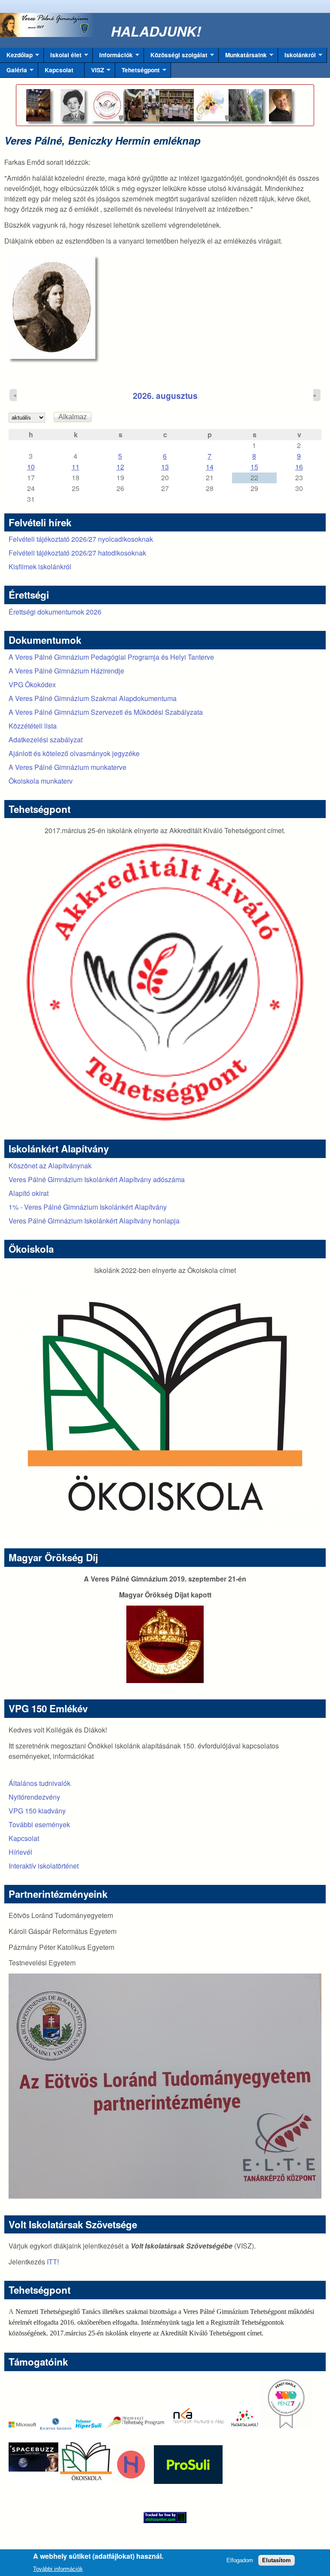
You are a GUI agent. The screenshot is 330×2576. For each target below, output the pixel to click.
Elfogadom (240, 2560)
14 (210, 467)
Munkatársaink (243, 57)
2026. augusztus (165, 395)
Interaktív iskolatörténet (44, 1866)
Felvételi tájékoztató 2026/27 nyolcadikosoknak (81, 539)
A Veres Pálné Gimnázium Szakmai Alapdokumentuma (93, 698)
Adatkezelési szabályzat (46, 740)
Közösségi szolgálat (176, 57)
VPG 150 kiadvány (37, 1811)
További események (39, 1824)
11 (76, 467)
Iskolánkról (297, 57)
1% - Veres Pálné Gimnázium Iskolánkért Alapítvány (88, 1207)
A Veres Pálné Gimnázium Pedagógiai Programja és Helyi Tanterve (111, 657)
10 (31, 467)
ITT (52, 2262)
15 (254, 467)
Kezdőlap (16, 57)
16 (299, 467)
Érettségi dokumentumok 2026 (55, 612)
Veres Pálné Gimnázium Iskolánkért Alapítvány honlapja (94, 1221)
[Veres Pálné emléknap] (58, 307)
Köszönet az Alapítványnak (50, 1166)
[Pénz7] (286, 2427)
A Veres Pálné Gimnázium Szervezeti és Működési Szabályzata (106, 712)
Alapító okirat (29, 1193)
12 (120, 467)
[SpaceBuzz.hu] (34, 2481)
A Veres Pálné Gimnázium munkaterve (67, 767)
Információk (113, 57)
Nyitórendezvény (34, 1797)
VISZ (94, 72)
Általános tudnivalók (40, 1783)
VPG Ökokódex (32, 684)
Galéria (14, 72)
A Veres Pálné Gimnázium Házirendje (66, 671)
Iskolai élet (63, 57)
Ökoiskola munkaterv (41, 781)
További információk (58, 2569)
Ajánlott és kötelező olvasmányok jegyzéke (74, 753)
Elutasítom (277, 2560)
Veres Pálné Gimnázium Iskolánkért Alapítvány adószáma (97, 1179)
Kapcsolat (59, 70)
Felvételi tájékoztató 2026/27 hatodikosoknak (77, 553)
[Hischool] (105, 2481)
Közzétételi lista (33, 726)
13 (165, 467)
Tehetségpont (137, 72)
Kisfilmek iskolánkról (40, 567)
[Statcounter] (165, 2517)
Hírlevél (20, 1852)
